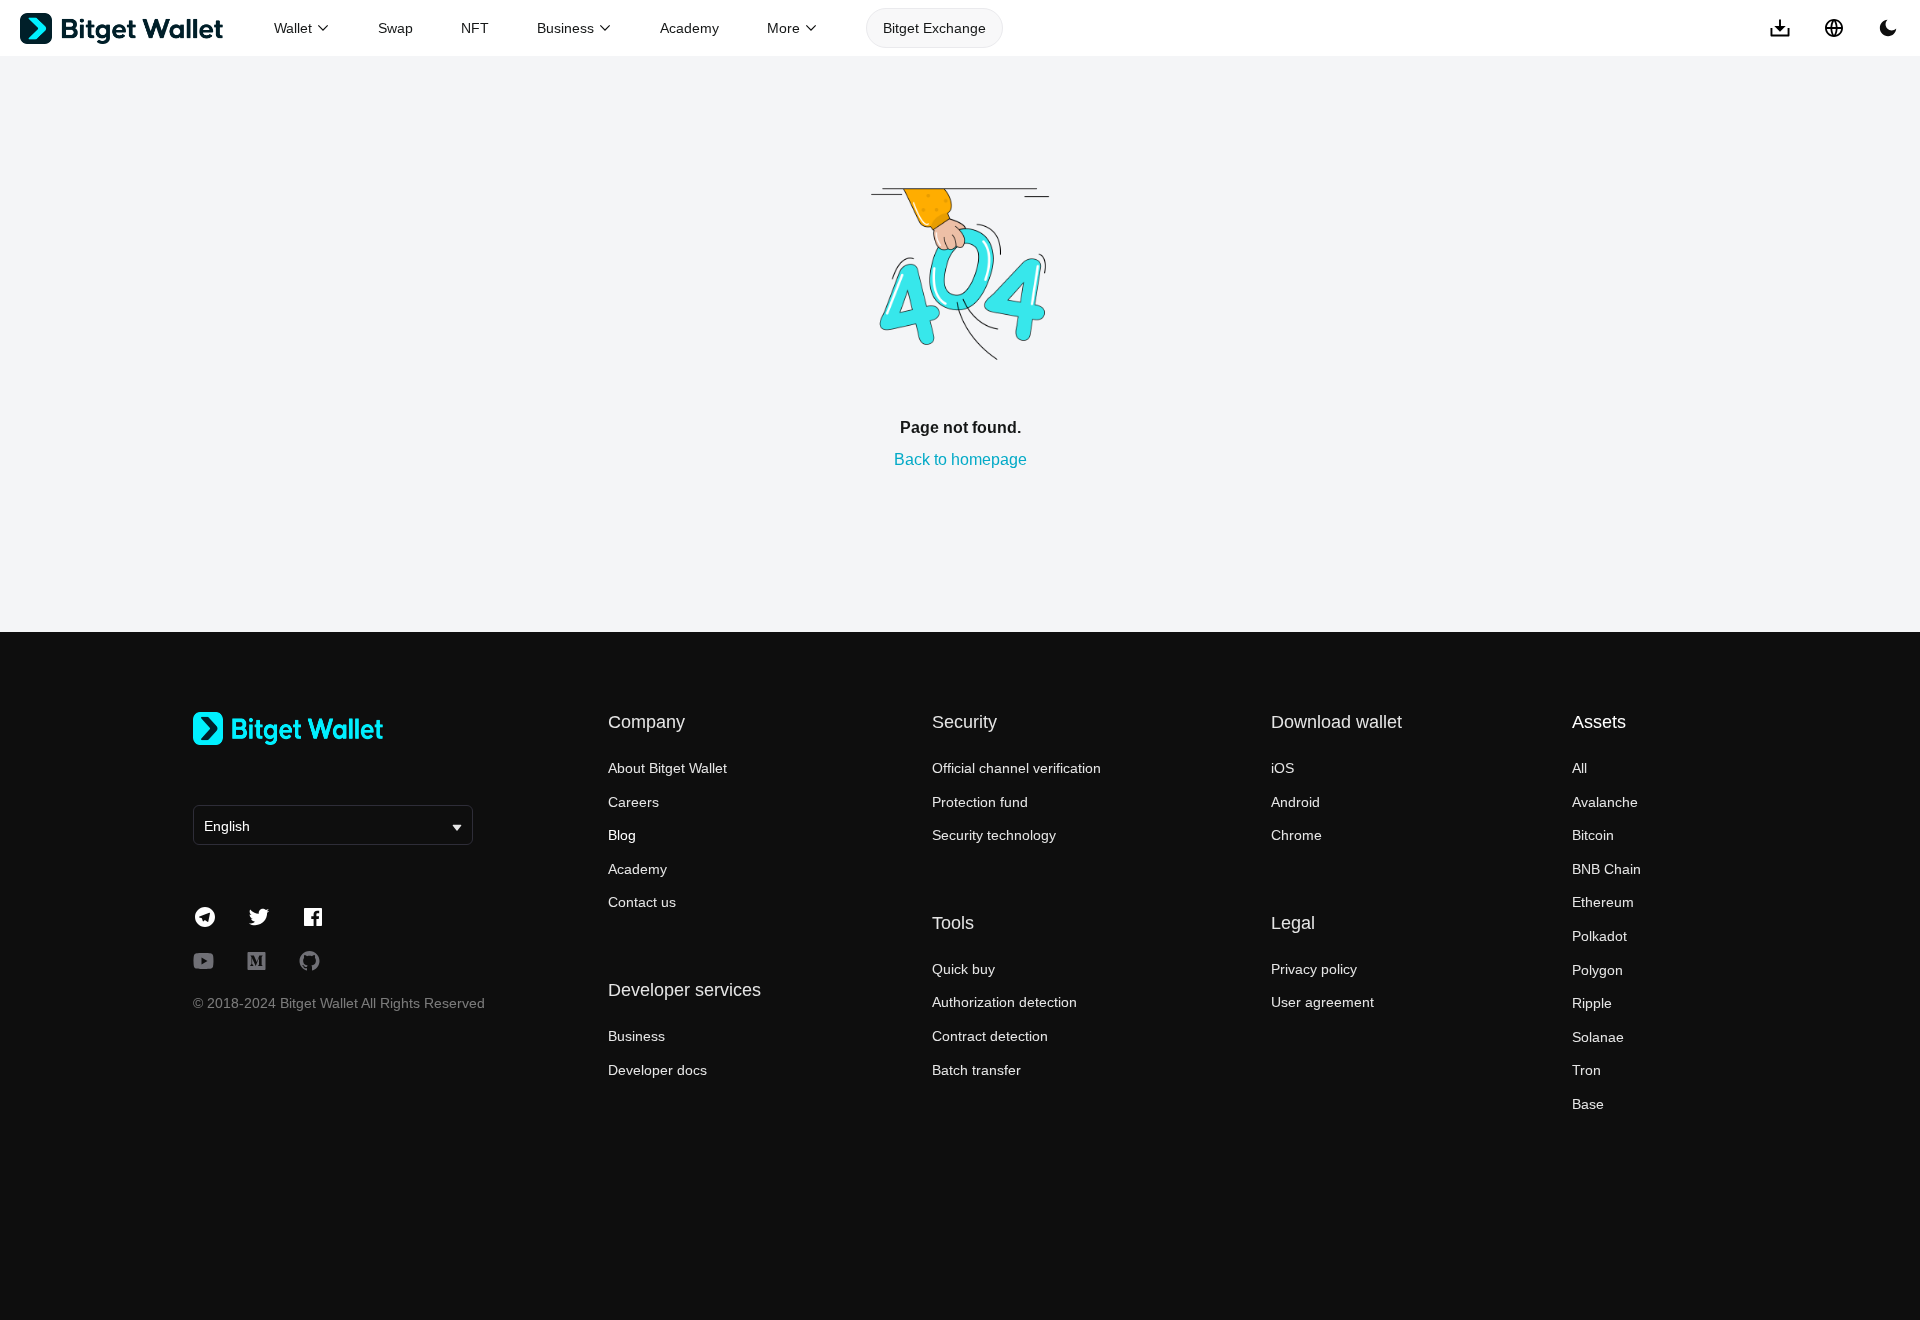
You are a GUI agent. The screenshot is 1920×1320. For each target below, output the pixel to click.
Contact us (642, 902)
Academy (689, 28)
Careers (633, 802)
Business (636, 1036)
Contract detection (990, 1036)
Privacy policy (1314, 969)
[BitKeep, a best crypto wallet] (333, 728)
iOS (1282, 768)
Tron (1586, 1070)
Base (1588, 1104)
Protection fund (980, 802)
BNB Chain (1606, 869)
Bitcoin (1593, 835)
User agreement (1322, 1002)
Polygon (1597, 970)
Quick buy (963, 969)
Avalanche (1605, 802)
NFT (475, 28)
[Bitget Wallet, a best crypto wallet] (147, 28)
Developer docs (657, 1070)
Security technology (994, 835)
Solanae (1598, 1037)
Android (1295, 802)
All (1579, 768)
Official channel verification (1016, 768)
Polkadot (1599, 936)
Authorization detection (1004, 1002)
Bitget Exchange (934, 28)
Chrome (1296, 835)
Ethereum (1603, 902)
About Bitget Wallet (667, 768)
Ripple (1592, 1003)
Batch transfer (976, 1070)
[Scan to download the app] (1780, 28)
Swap (395, 28)
